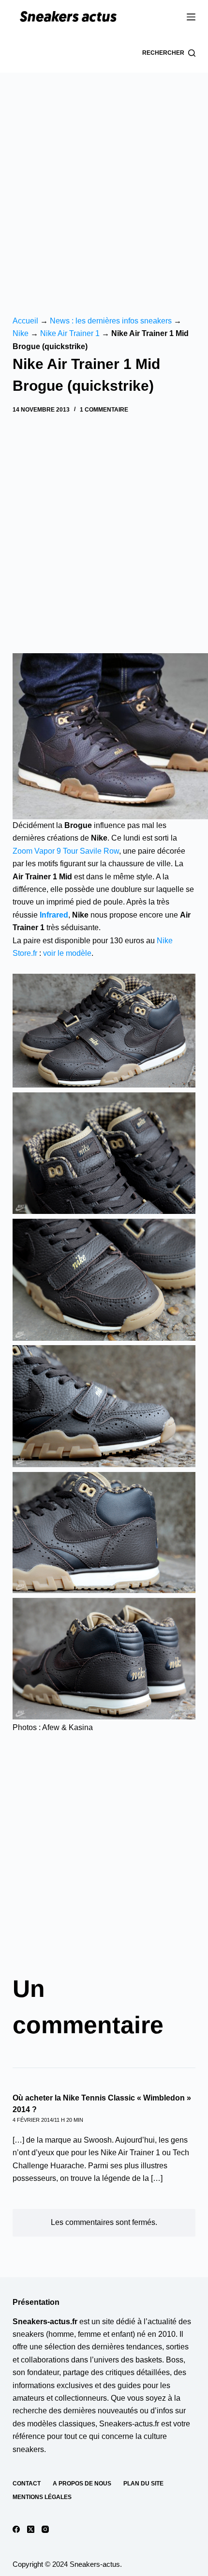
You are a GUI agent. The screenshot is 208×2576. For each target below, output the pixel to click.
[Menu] (191, 17)
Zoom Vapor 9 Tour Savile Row (66, 851)
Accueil (25, 321)
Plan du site (143, 2484)
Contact (27, 2484)
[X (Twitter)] (31, 2529)
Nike (21, 333)
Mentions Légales (42, 2497)
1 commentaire (104, 410)
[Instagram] (45, 2529)
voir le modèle (67, 953)
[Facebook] (16, 2529)
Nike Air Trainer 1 (70, 333)
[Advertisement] (104, 182)
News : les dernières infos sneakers (111, 321)
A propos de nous (82, 2484)
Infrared (54, 915)
